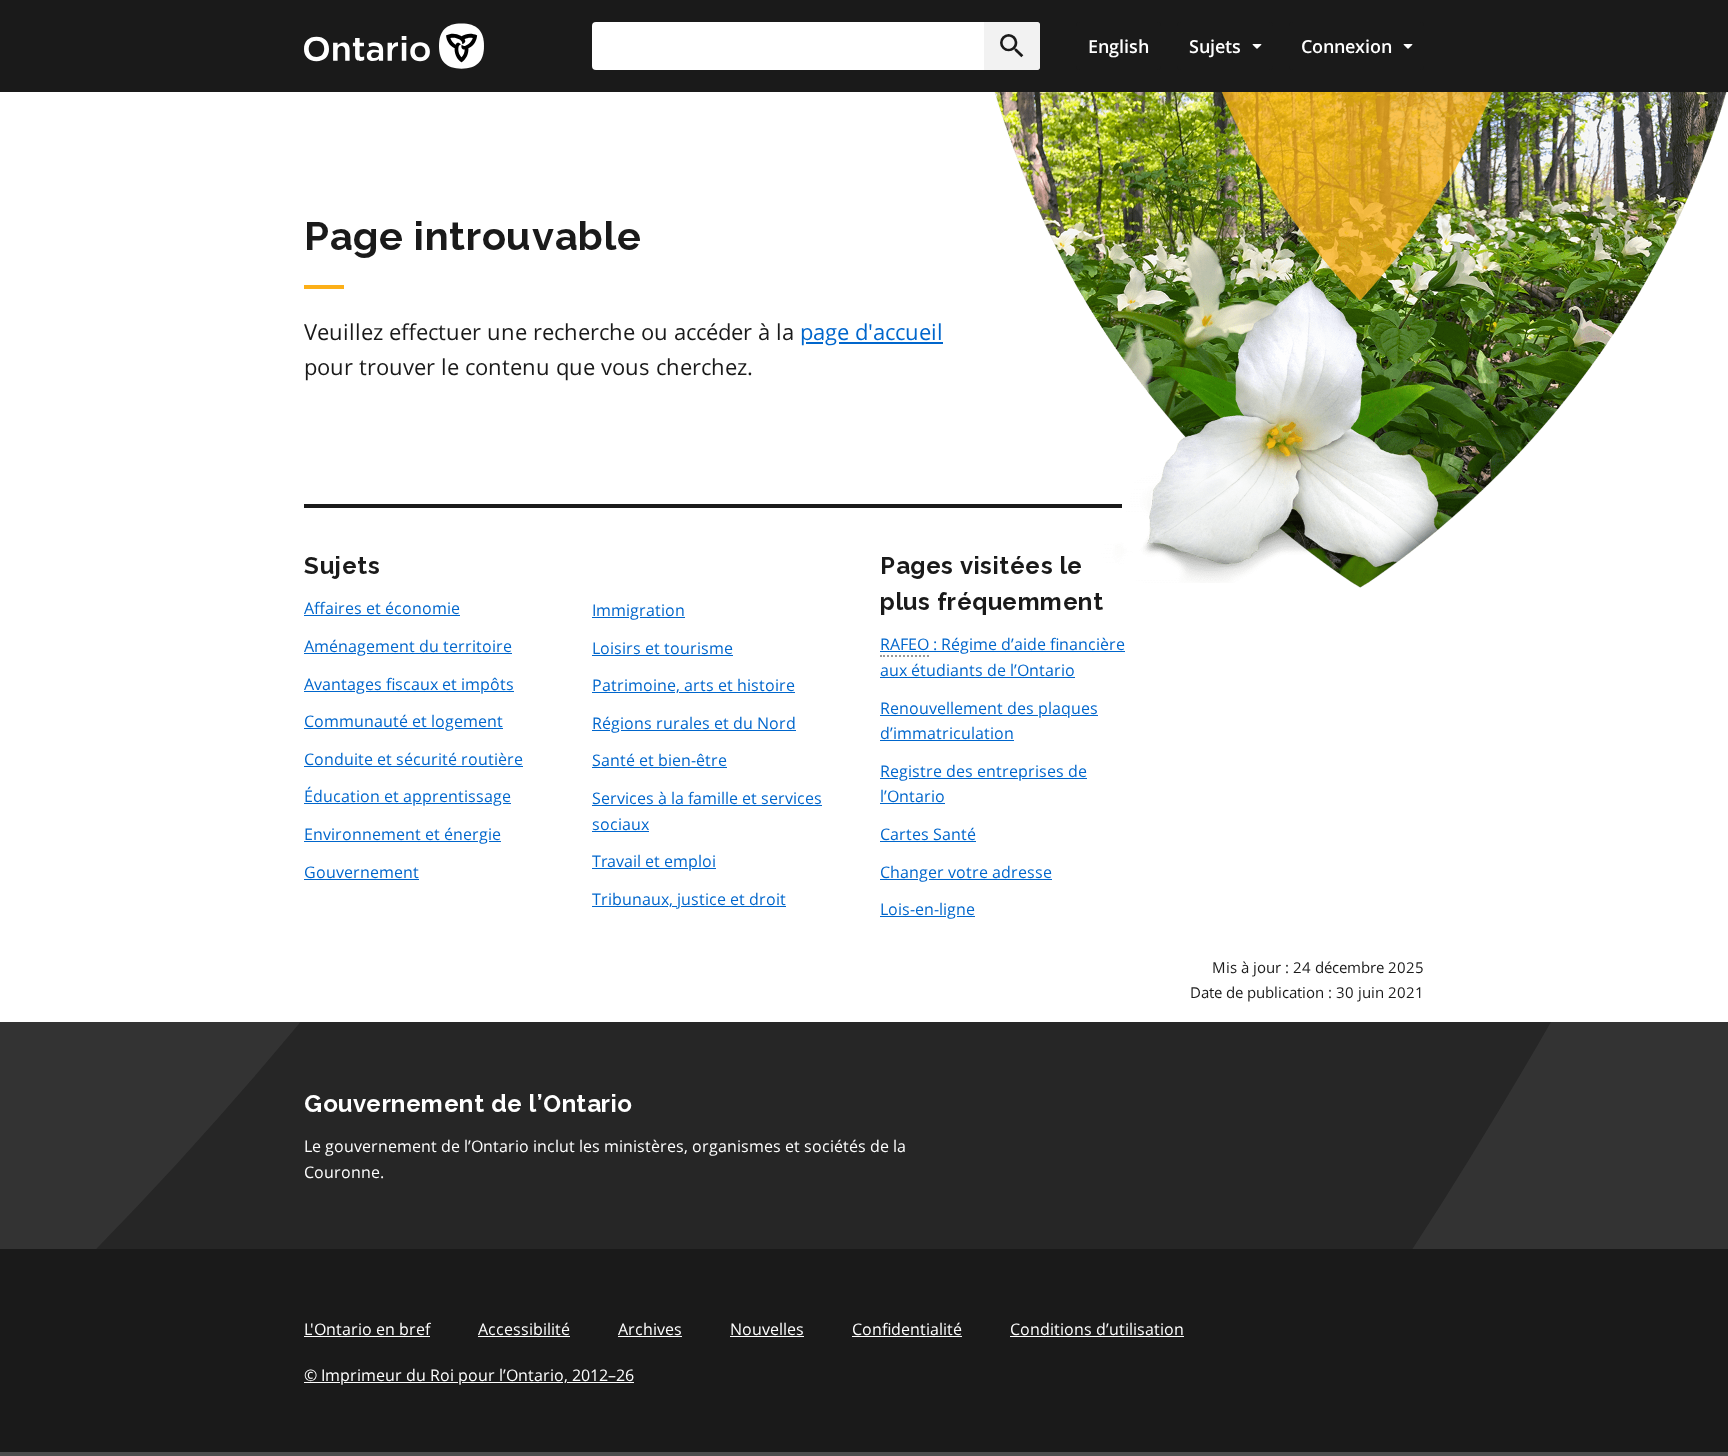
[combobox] (816, 46)
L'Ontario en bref (367, 1329)
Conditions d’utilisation (1097, 1329)
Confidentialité (907, 1329)
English (1118, 46)
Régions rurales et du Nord (694, 723)
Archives (650, 1329)
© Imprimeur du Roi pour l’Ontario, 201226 (469, 1375)
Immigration (638, 610)
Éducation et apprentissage (407, 796)
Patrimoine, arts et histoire (693, 685)
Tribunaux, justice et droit (689, 899)
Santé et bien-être (659, 760)
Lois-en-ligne (927, 909)
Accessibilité (524, 1329)
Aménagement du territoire (408, 646)
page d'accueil (871, 331)
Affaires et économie (382, 608)
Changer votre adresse (966, 872)
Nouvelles (767, 1329)
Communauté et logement (403, 721)
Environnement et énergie (402, 834)
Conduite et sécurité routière (413, 759)
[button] (1012, 46)
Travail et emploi (654, 861)
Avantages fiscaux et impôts (409, 684)
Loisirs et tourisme (662, 648)
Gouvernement (361, 872)
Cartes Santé (928, 834)
